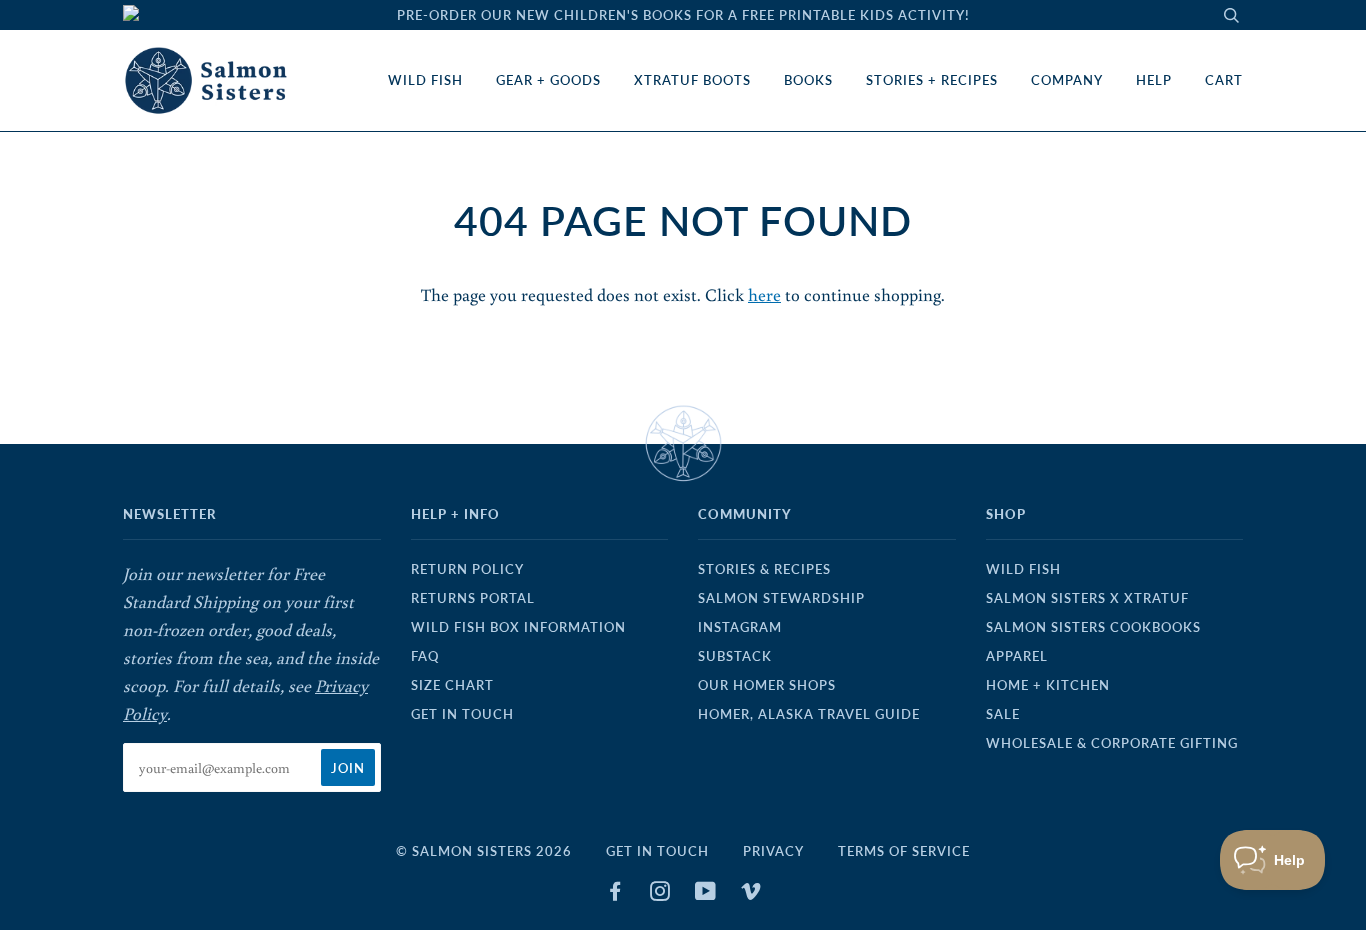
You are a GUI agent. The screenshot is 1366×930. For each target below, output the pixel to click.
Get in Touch (462, 714)
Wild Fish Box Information (518, 627)
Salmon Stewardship (781, 598)
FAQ (425, 656)
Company (1067, 80)
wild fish (1023, 569)
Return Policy (467, 569)
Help (1154, 80)
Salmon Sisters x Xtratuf (1087, 598)
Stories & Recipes (764, 569)
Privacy (773, 851)
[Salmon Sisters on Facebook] (615, 894)
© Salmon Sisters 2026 (484, 851)
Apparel (1017, 656)
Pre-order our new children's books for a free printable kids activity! (683, 15)
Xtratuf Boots (692, 80)
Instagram (740, 627)
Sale (1003, 714)
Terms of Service (904, 851)
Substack (735, 656)
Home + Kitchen (1048, 685)
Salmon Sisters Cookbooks (1093, 627)
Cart (1224, 80)
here (764, 294)
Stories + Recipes (932, 80)
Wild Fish (425, 80)
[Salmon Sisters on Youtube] (706, 894)
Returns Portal (473, 598)
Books (808, 80)
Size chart (452, 685)
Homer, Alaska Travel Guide (809, 714)
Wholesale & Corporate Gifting (1112, 743)
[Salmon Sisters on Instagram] (660, 894)
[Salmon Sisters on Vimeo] (751, 894)
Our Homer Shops (767, 685)
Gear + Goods (548, 80)
